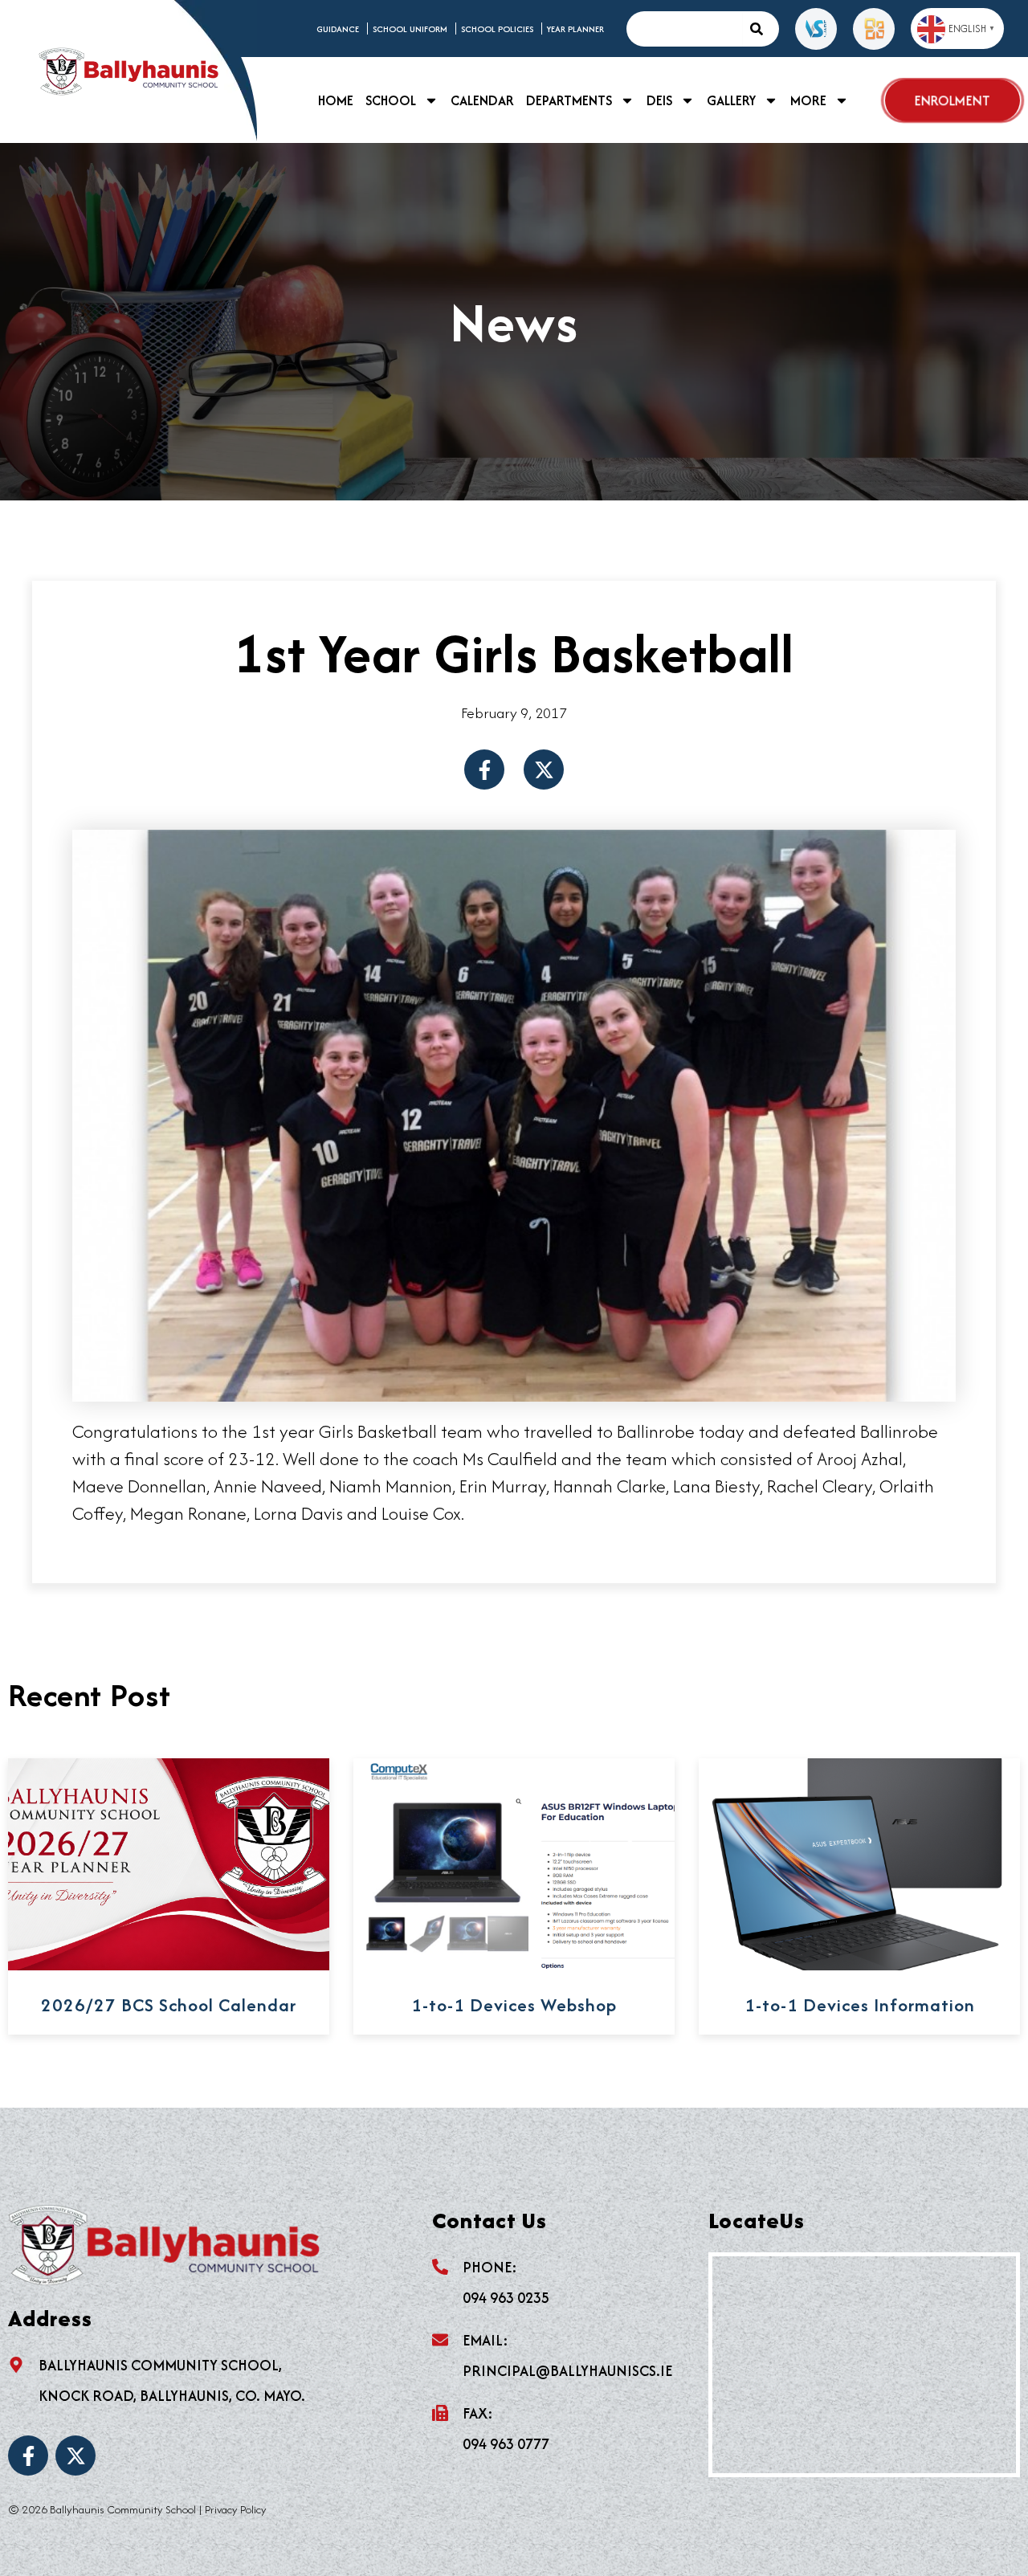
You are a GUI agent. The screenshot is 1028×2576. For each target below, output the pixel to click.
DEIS (659, 100)
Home (336, 100)
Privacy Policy (236, 2509)
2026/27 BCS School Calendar (169, 2005)
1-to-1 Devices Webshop (514, 2005)
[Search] (761, 29)
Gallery (731, 100)
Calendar (482, 100)
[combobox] (684, 29)
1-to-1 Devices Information (860, 2005)
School (391, 100)
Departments (569, 100)
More (808, 100)
